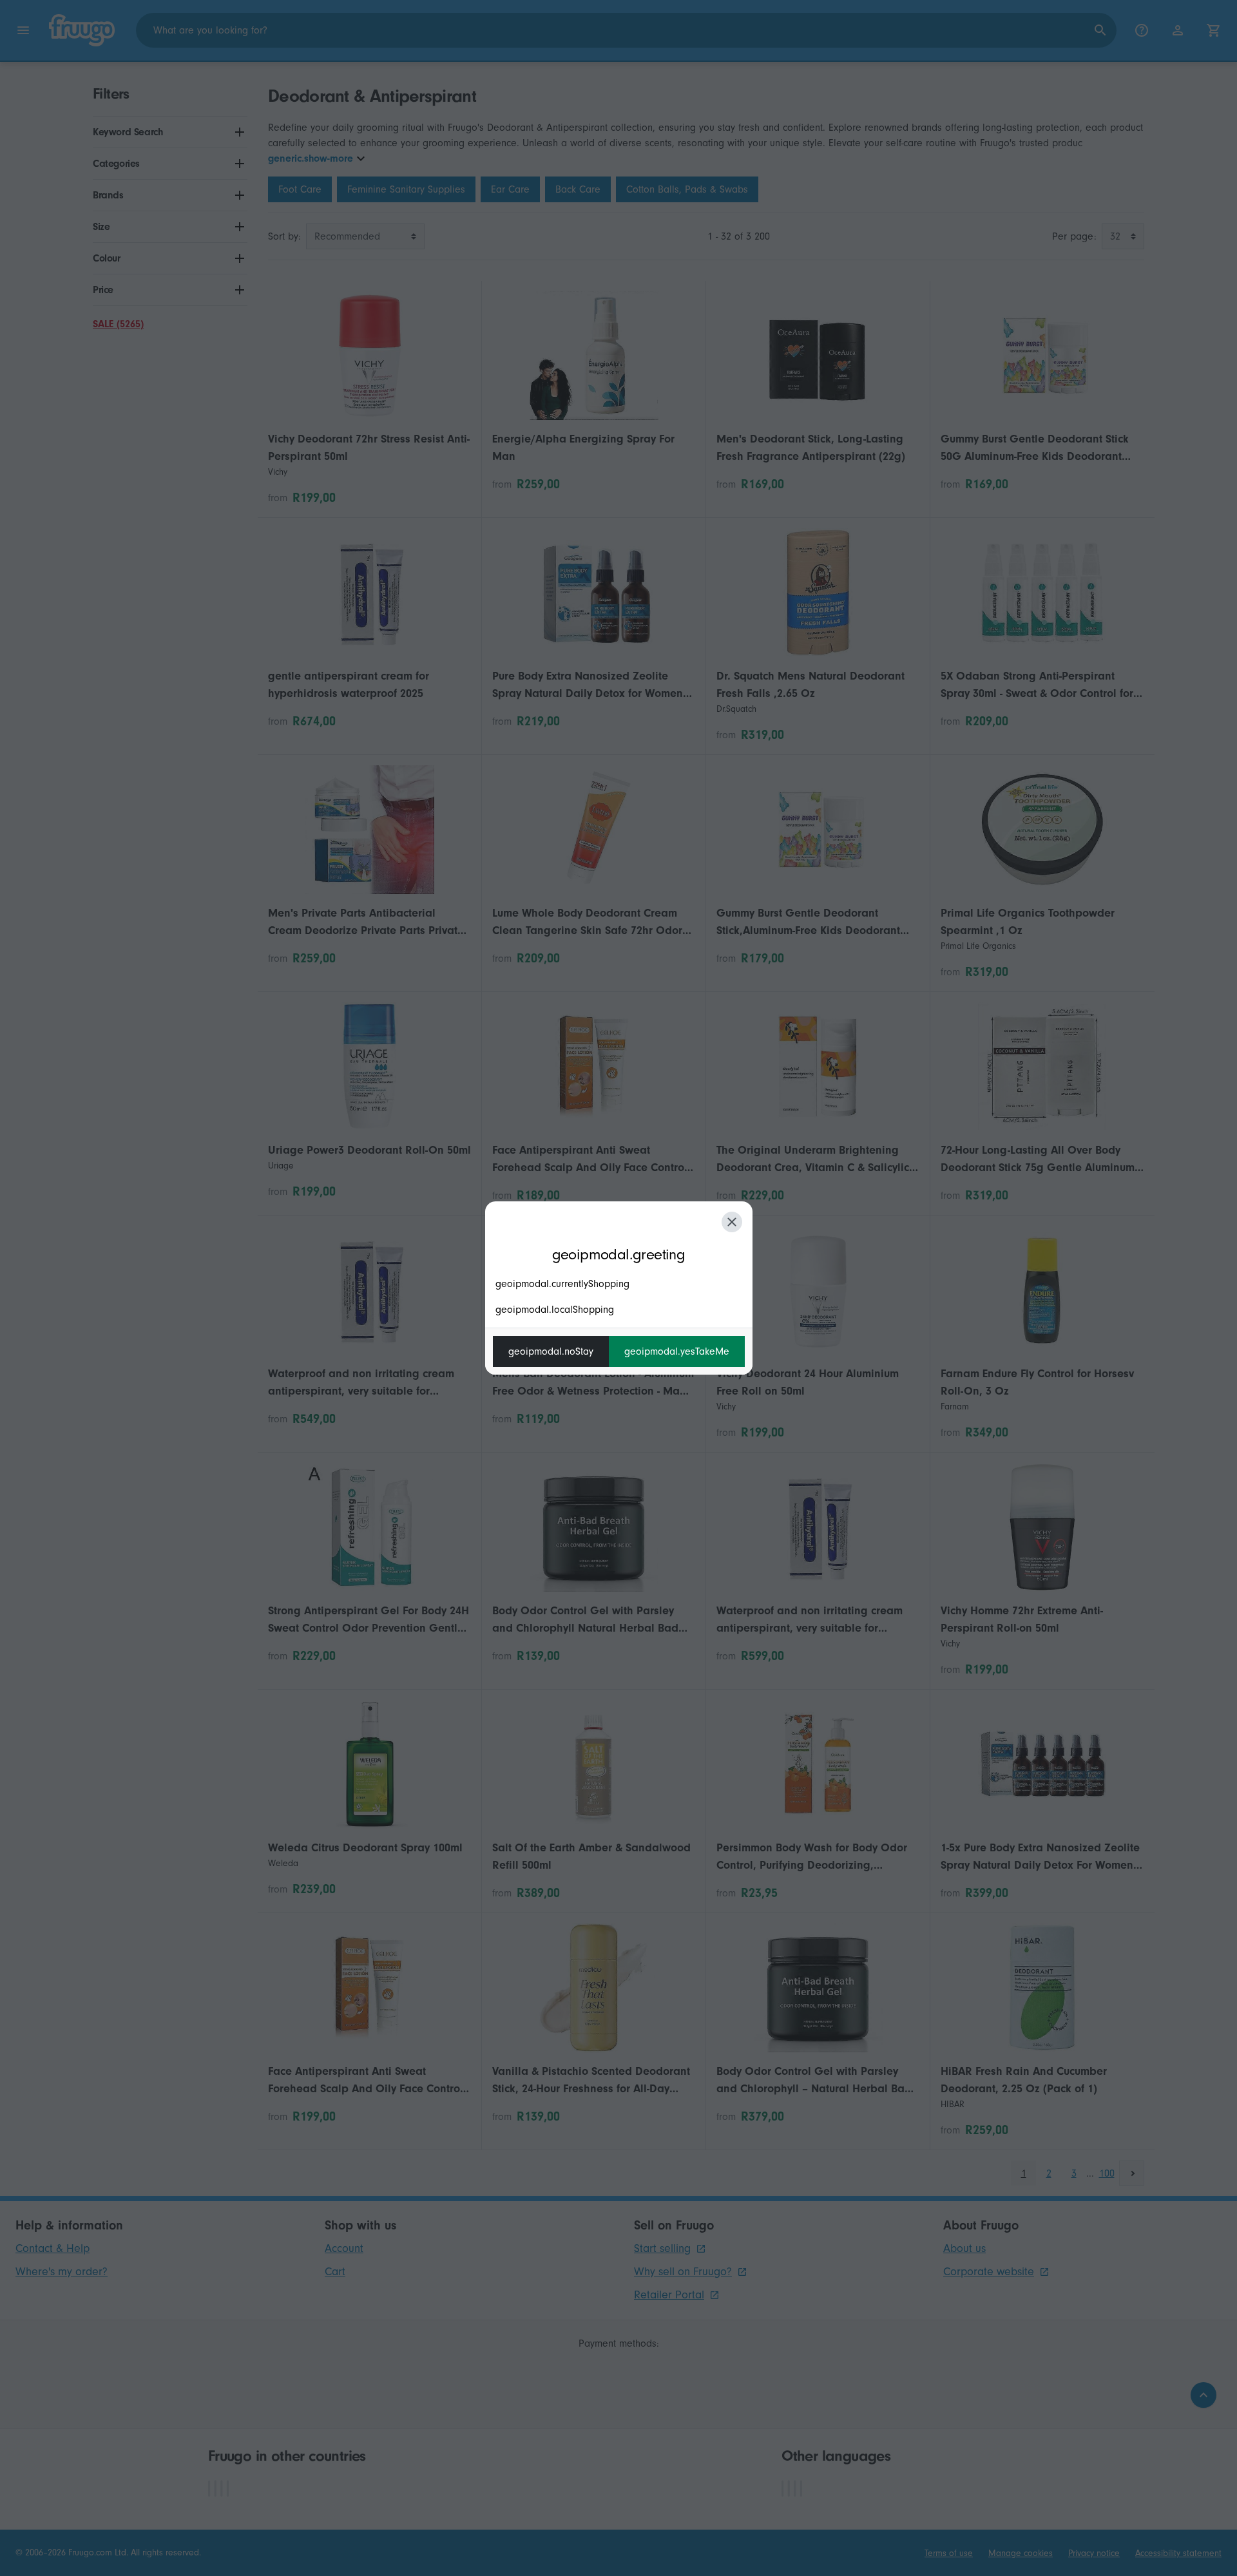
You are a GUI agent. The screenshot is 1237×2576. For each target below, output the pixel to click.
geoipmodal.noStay (551, 1351)
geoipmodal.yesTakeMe (677, 1351)
